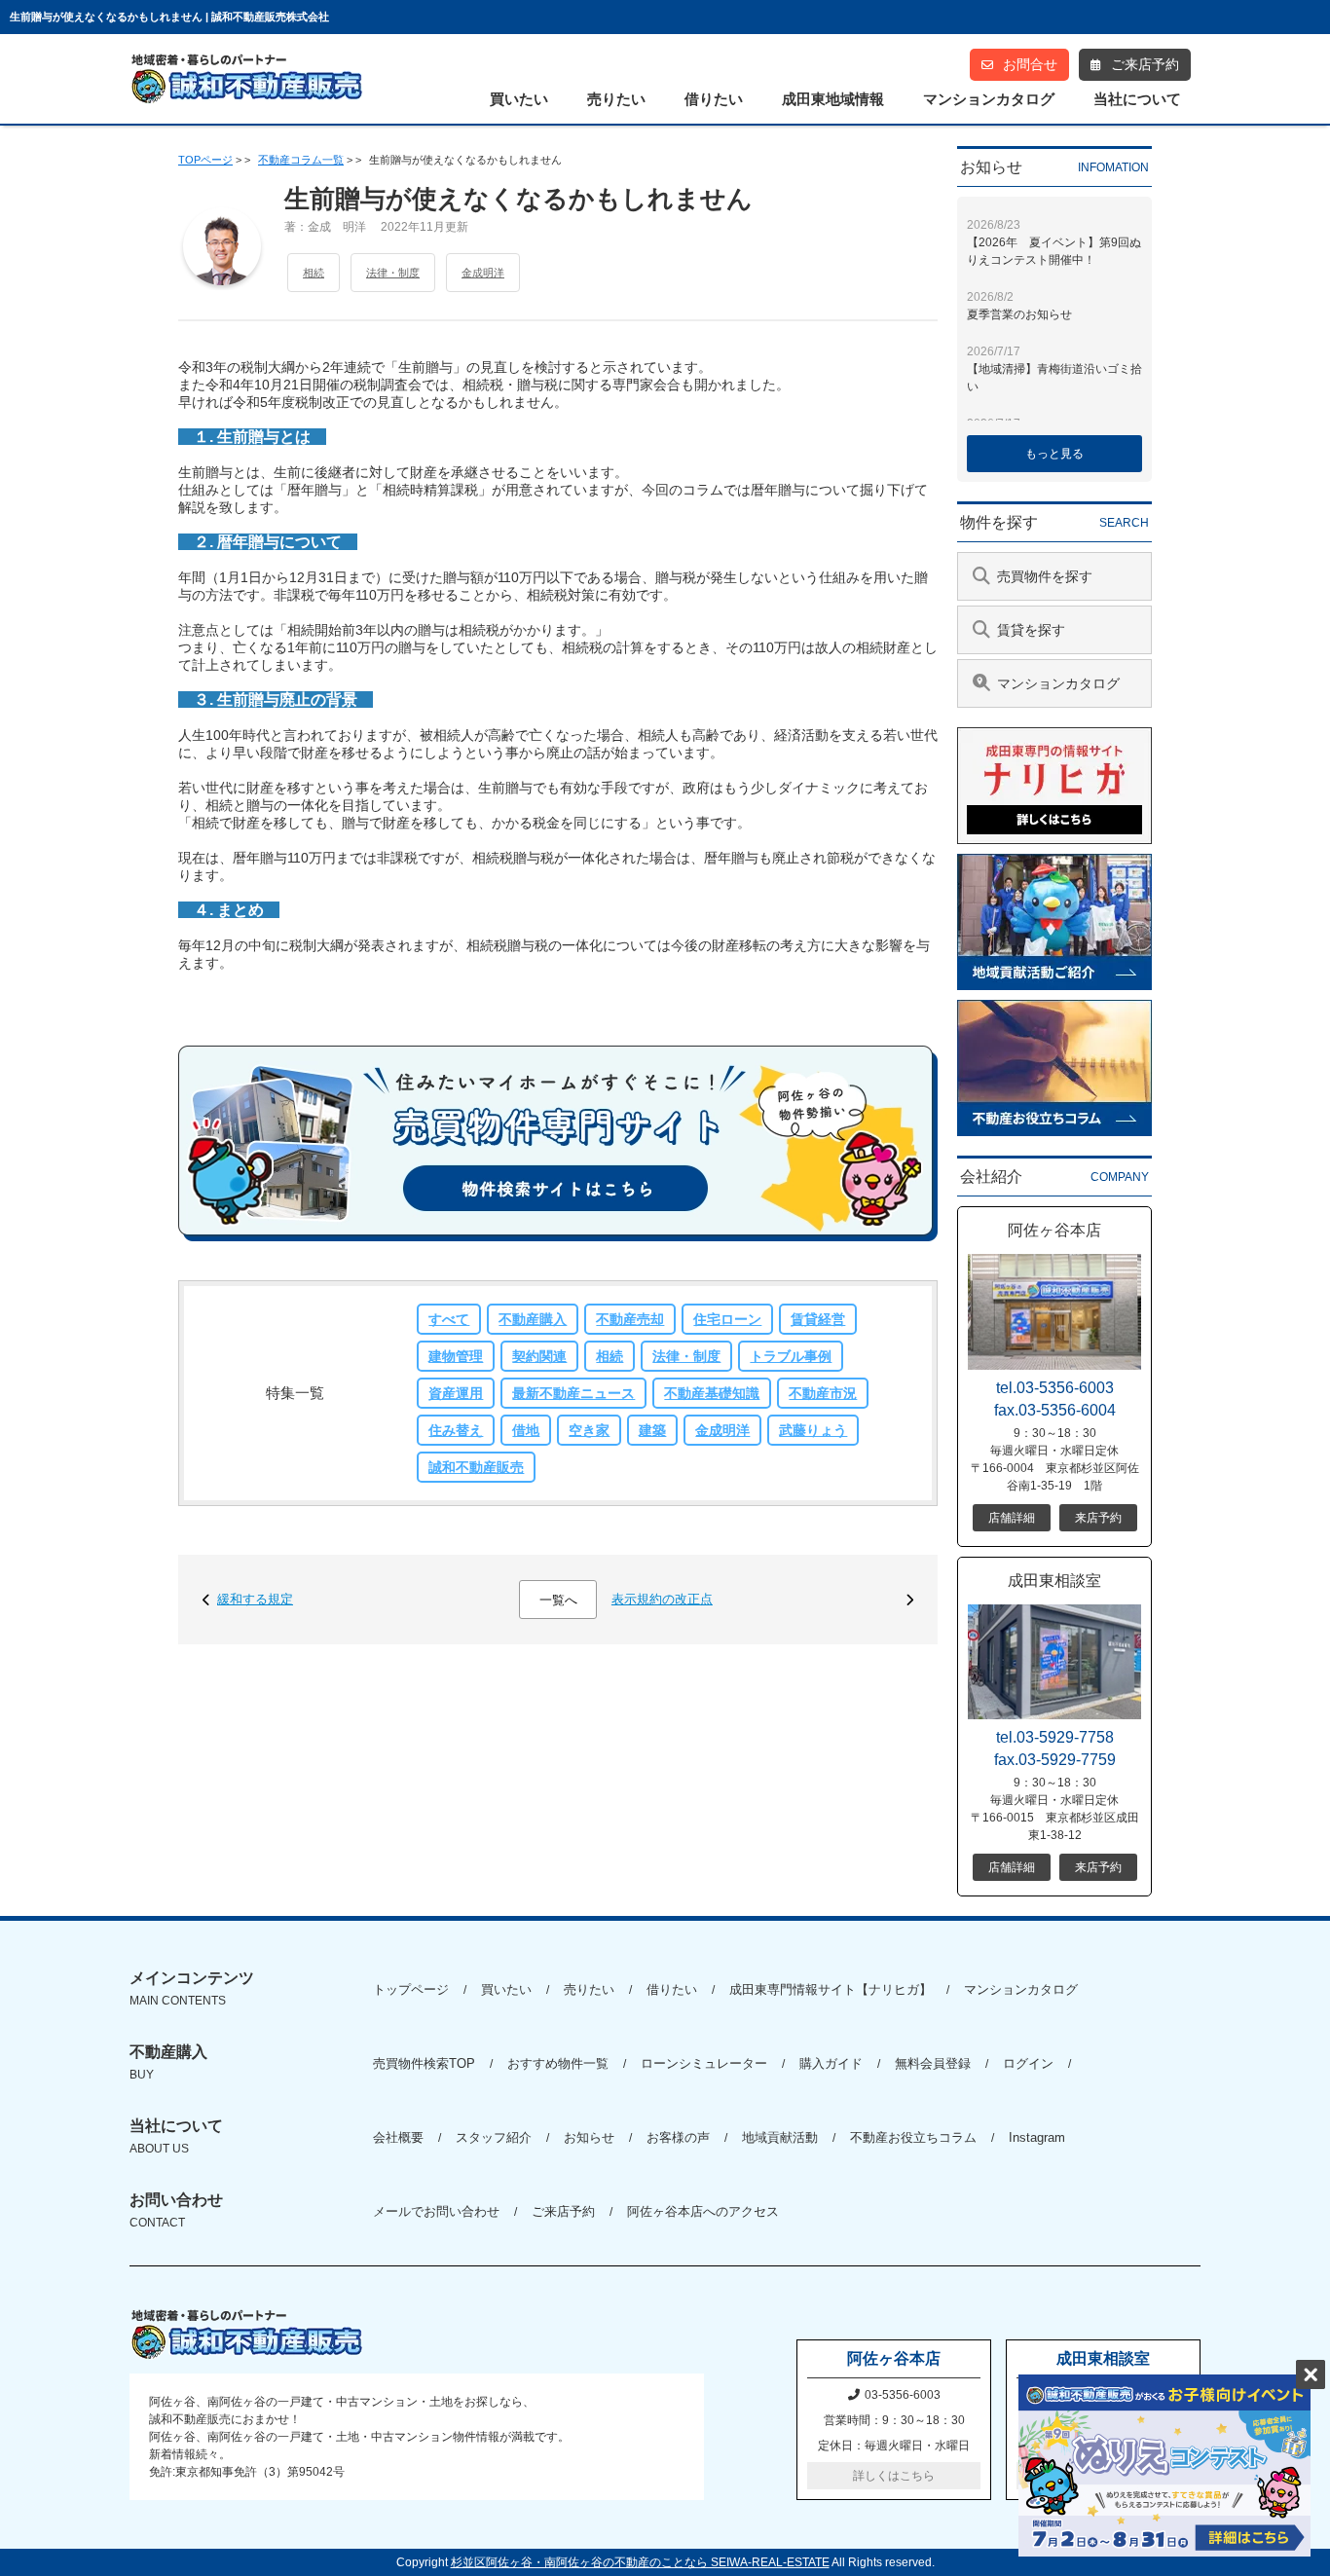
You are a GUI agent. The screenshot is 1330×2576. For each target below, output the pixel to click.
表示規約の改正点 (662, 1599)
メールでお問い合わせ (436, 2211)
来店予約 (1098, 1518)
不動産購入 (533, 1319)
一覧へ (558, 1600)
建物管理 (456, 1356)
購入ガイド (831, 2063)
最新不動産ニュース (573, 1393)
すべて (449, 1319)
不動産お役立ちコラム (913, 2137)
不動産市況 (823, 1393)
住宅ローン (727, 1319)
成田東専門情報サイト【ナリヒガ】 (831, 1989)
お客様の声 (678, 2137)
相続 (314, 273)
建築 (652, 1430)
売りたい (616, 99)
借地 (526, 1430)
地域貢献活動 (780, 2137)
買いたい (519, 99)
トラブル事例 (791, 1356)
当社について (1137, 99)
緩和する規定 (255, 1599)
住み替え (456, 1430)
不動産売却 (630, 1319)
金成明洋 (483, 273)
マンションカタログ (989, 99)
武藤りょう (813, 1430)
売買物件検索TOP (424, 2063)
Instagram (1037, 2137)
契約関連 (539, 1356)
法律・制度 (393, 273)
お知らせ (589, 2137)
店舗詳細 (1012, 1518)
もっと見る (1054, 454)
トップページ (411, 1989)
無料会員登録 (933, 2063)
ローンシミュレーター (704, 2063)
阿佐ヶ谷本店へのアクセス (703, 2211)
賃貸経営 (818, 1319)
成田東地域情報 (833, 99)
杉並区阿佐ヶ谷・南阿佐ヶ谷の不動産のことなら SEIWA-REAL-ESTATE (640, 2562)
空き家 (589, 1430)
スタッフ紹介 (494, 2137)
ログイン (1028, 2063)
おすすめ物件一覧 (558, 2063)
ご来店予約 (563, 2211)
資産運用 (456, 1393)
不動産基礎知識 (712, 1393)
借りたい (714, 99)
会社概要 (398, 2137)
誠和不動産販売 (476, 1467)
